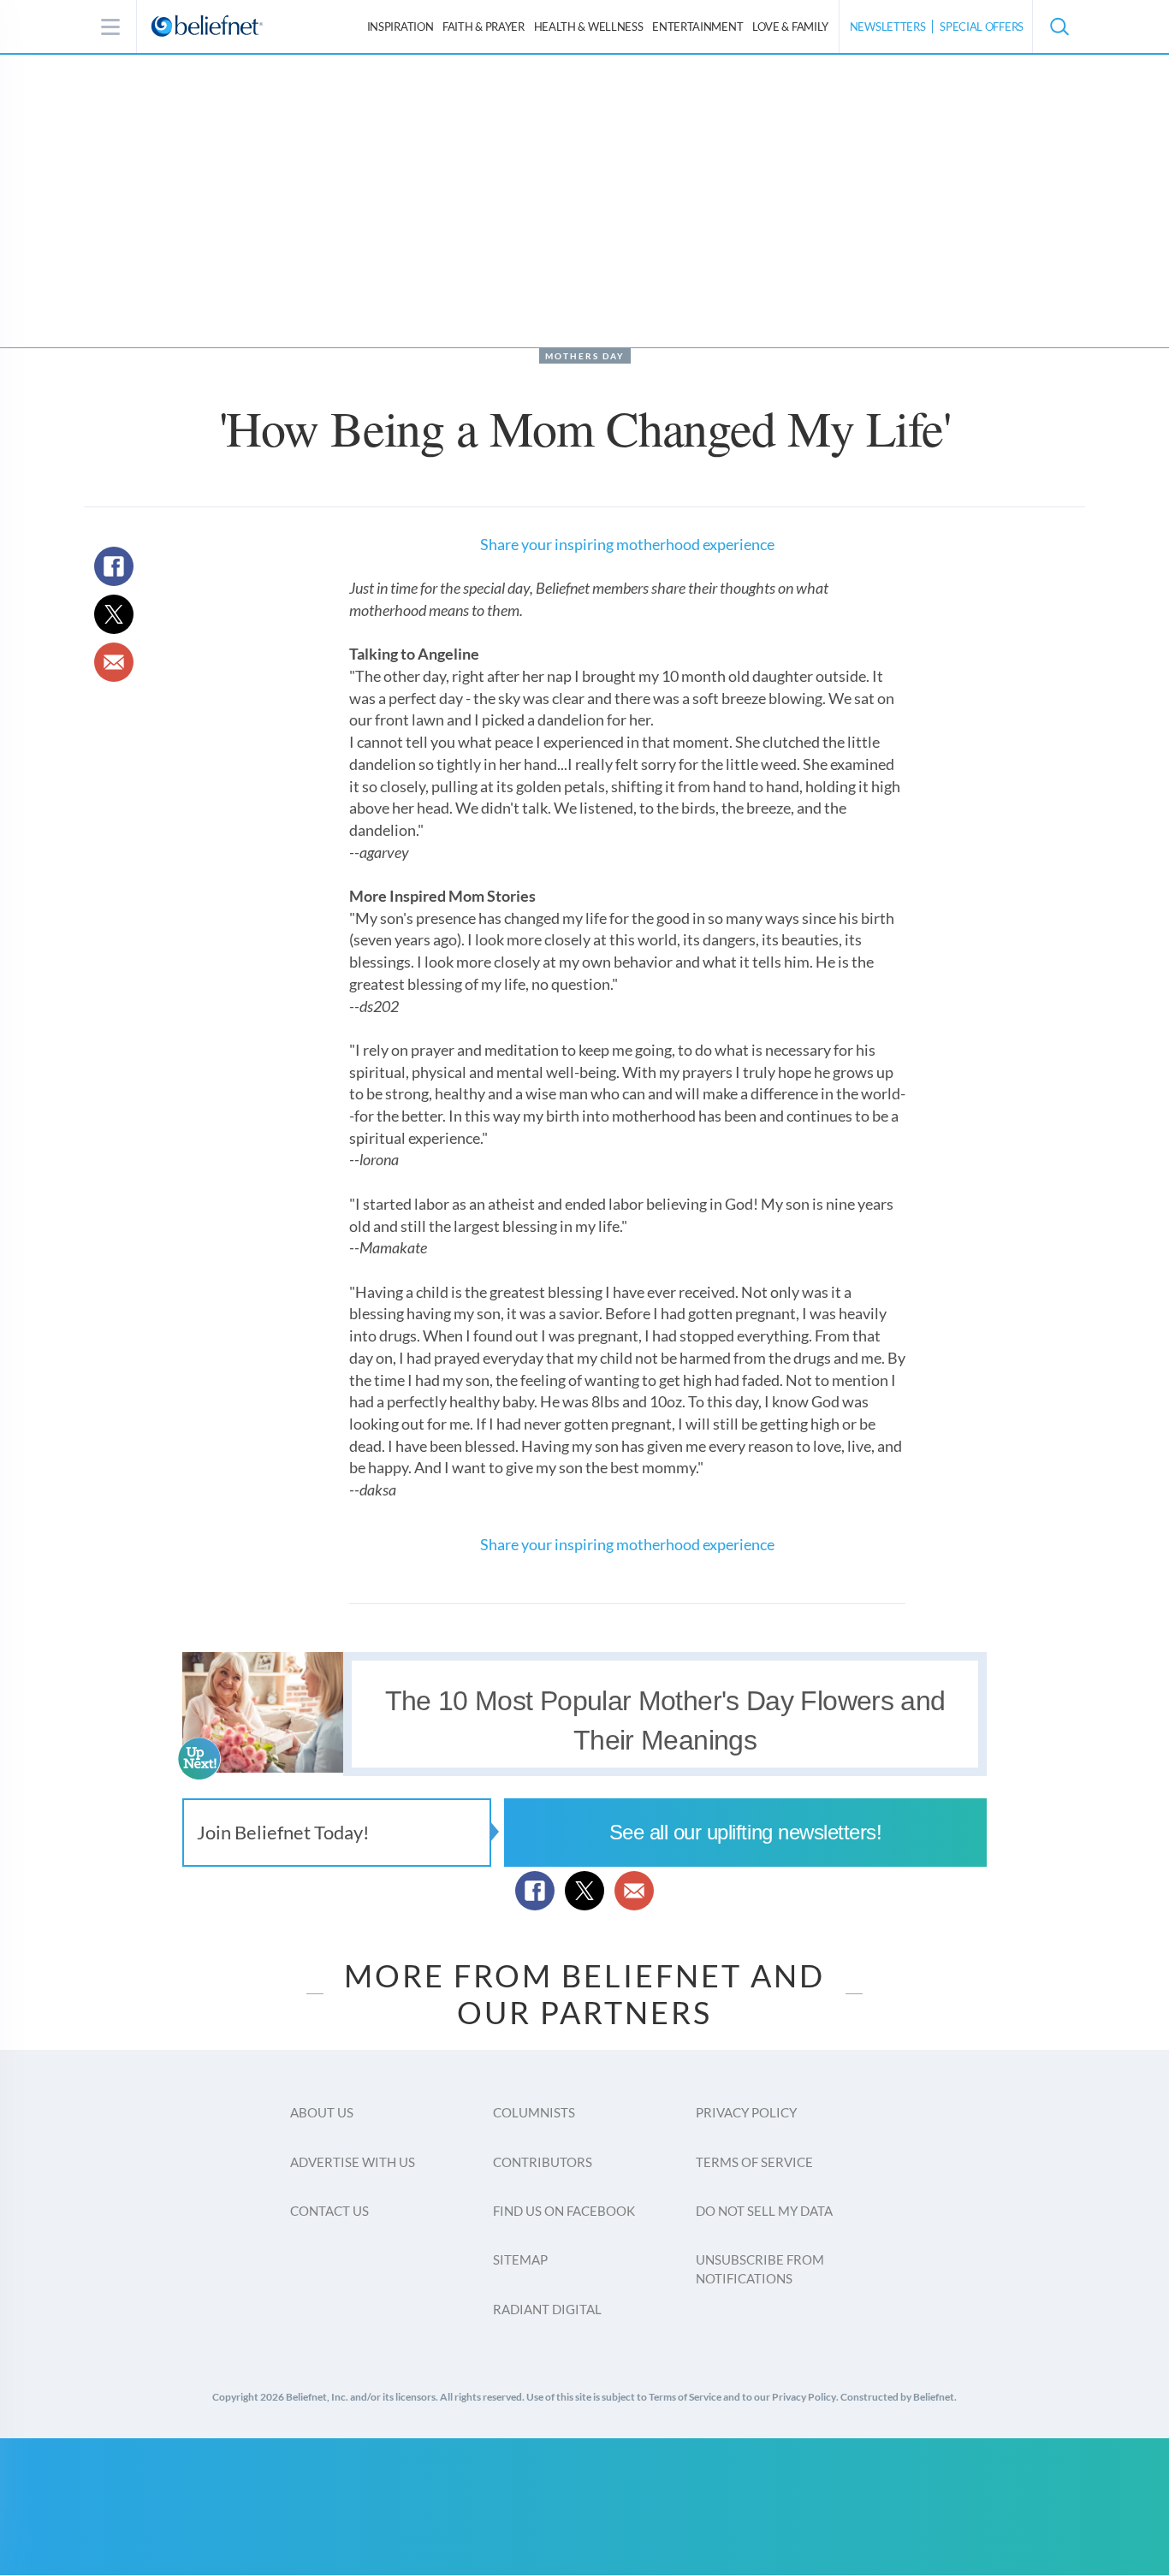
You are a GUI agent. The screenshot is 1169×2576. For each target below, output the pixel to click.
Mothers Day (585, 356)
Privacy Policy (746, 2112)
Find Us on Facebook (564, 2211)
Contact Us (329, 2211)
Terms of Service (754, 2162)
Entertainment (697, 27)
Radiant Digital (547, 2309)
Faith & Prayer (484, 27)
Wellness (589, 27)
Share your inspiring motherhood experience (627, 544)
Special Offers (982, 27)
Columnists (534, 2112)
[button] (1059, 27)
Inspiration (401, 27)
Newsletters (888, 27)
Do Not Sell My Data (764, 2211)
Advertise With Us (353, 2162)
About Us (322, 2112)
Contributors (543, 2162)
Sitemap (520, 2259)
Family (790, 27)
